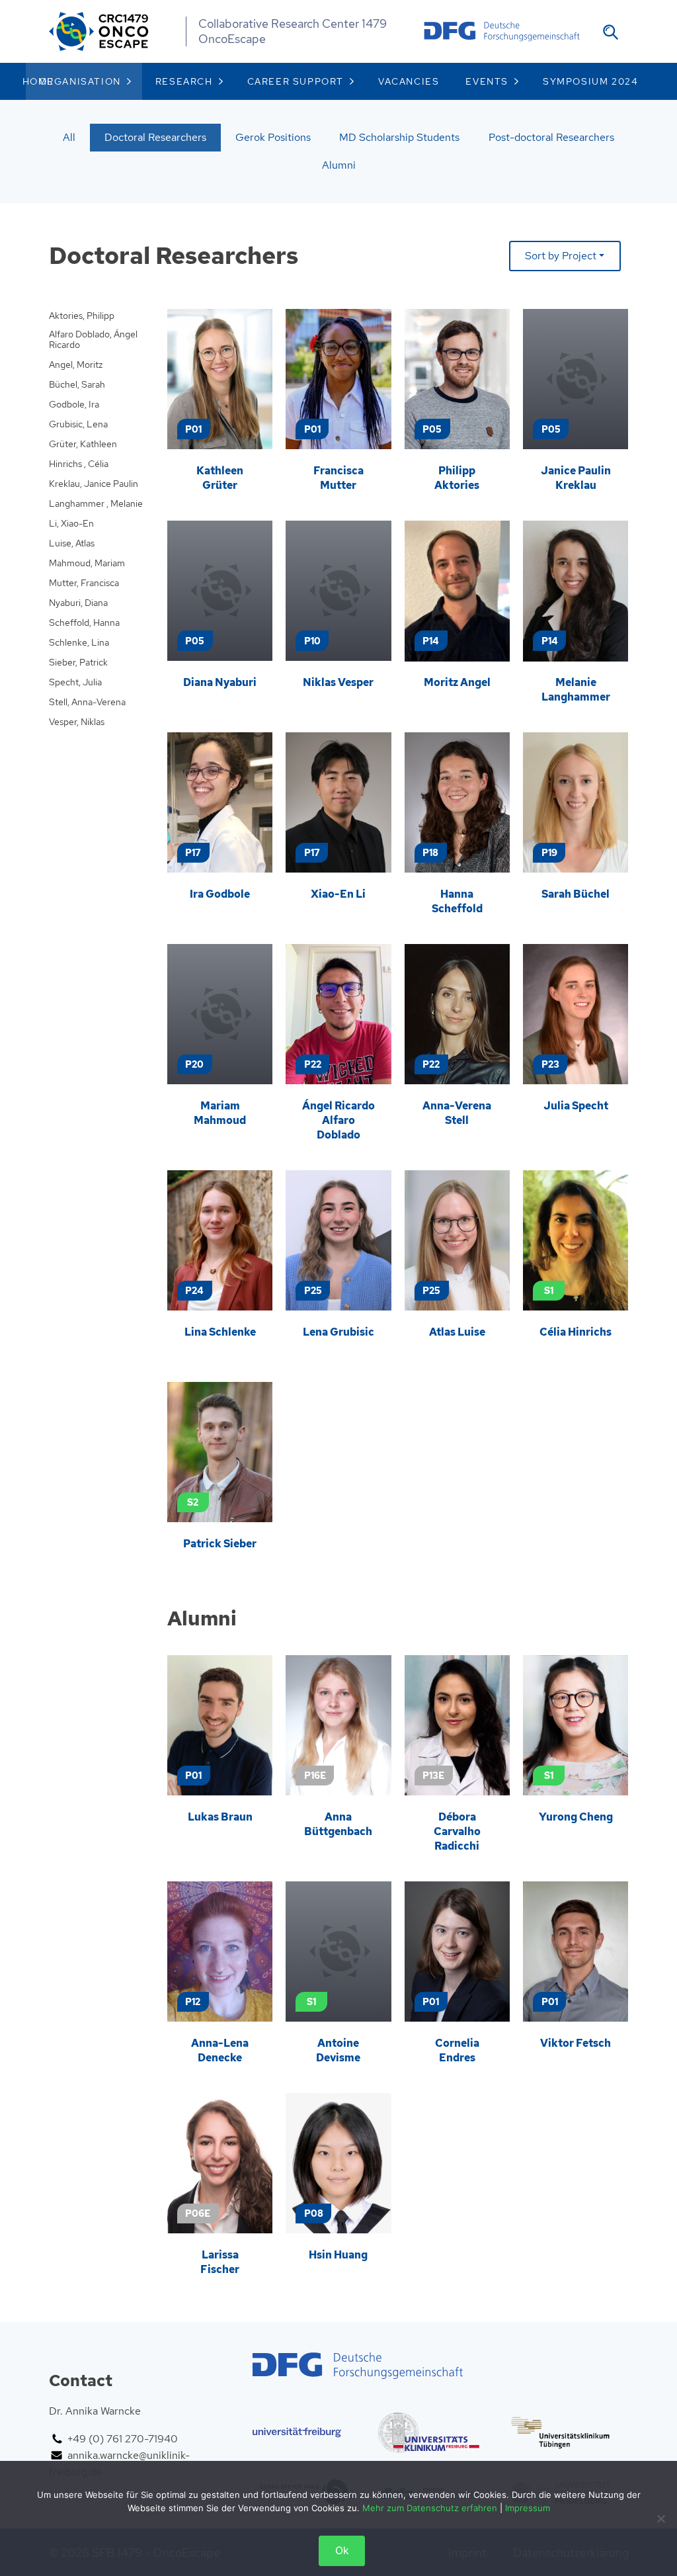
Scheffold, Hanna (84, 623)
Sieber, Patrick (78, 663)
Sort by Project (561, 256)
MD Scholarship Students (399, 137)
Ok (342, 2551)
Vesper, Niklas (77, 722)
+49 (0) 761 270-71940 (123, 2439)
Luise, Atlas (72, 543)
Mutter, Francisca (84, 583)
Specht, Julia (75, 682)
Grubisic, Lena (78, 424)
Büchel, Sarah (77, 385)
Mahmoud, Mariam (87, 563)
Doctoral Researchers (155, 137)
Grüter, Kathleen (83, 444)
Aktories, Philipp (82, 316)
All (69, 137)
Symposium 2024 (590, 81)
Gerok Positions (273, 137)
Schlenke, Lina (79, 643)
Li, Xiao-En (71, 524)
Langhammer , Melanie (96, 504)
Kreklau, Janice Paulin (94, 484)
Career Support (296, 81)
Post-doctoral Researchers (551, 137)
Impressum (528, 2508)
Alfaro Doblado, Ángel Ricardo (93, 340)
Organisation (80, 81)
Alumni (339, 165)
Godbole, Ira (74, 405)
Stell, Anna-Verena (87, 702)
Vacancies (409, 81)
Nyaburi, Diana (78, 603)
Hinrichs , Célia (79, 464)
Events (487, 81)
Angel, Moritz (76, 365)
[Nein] (660, 2518)
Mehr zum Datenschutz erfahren (430, 2508)
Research (184, 81)
